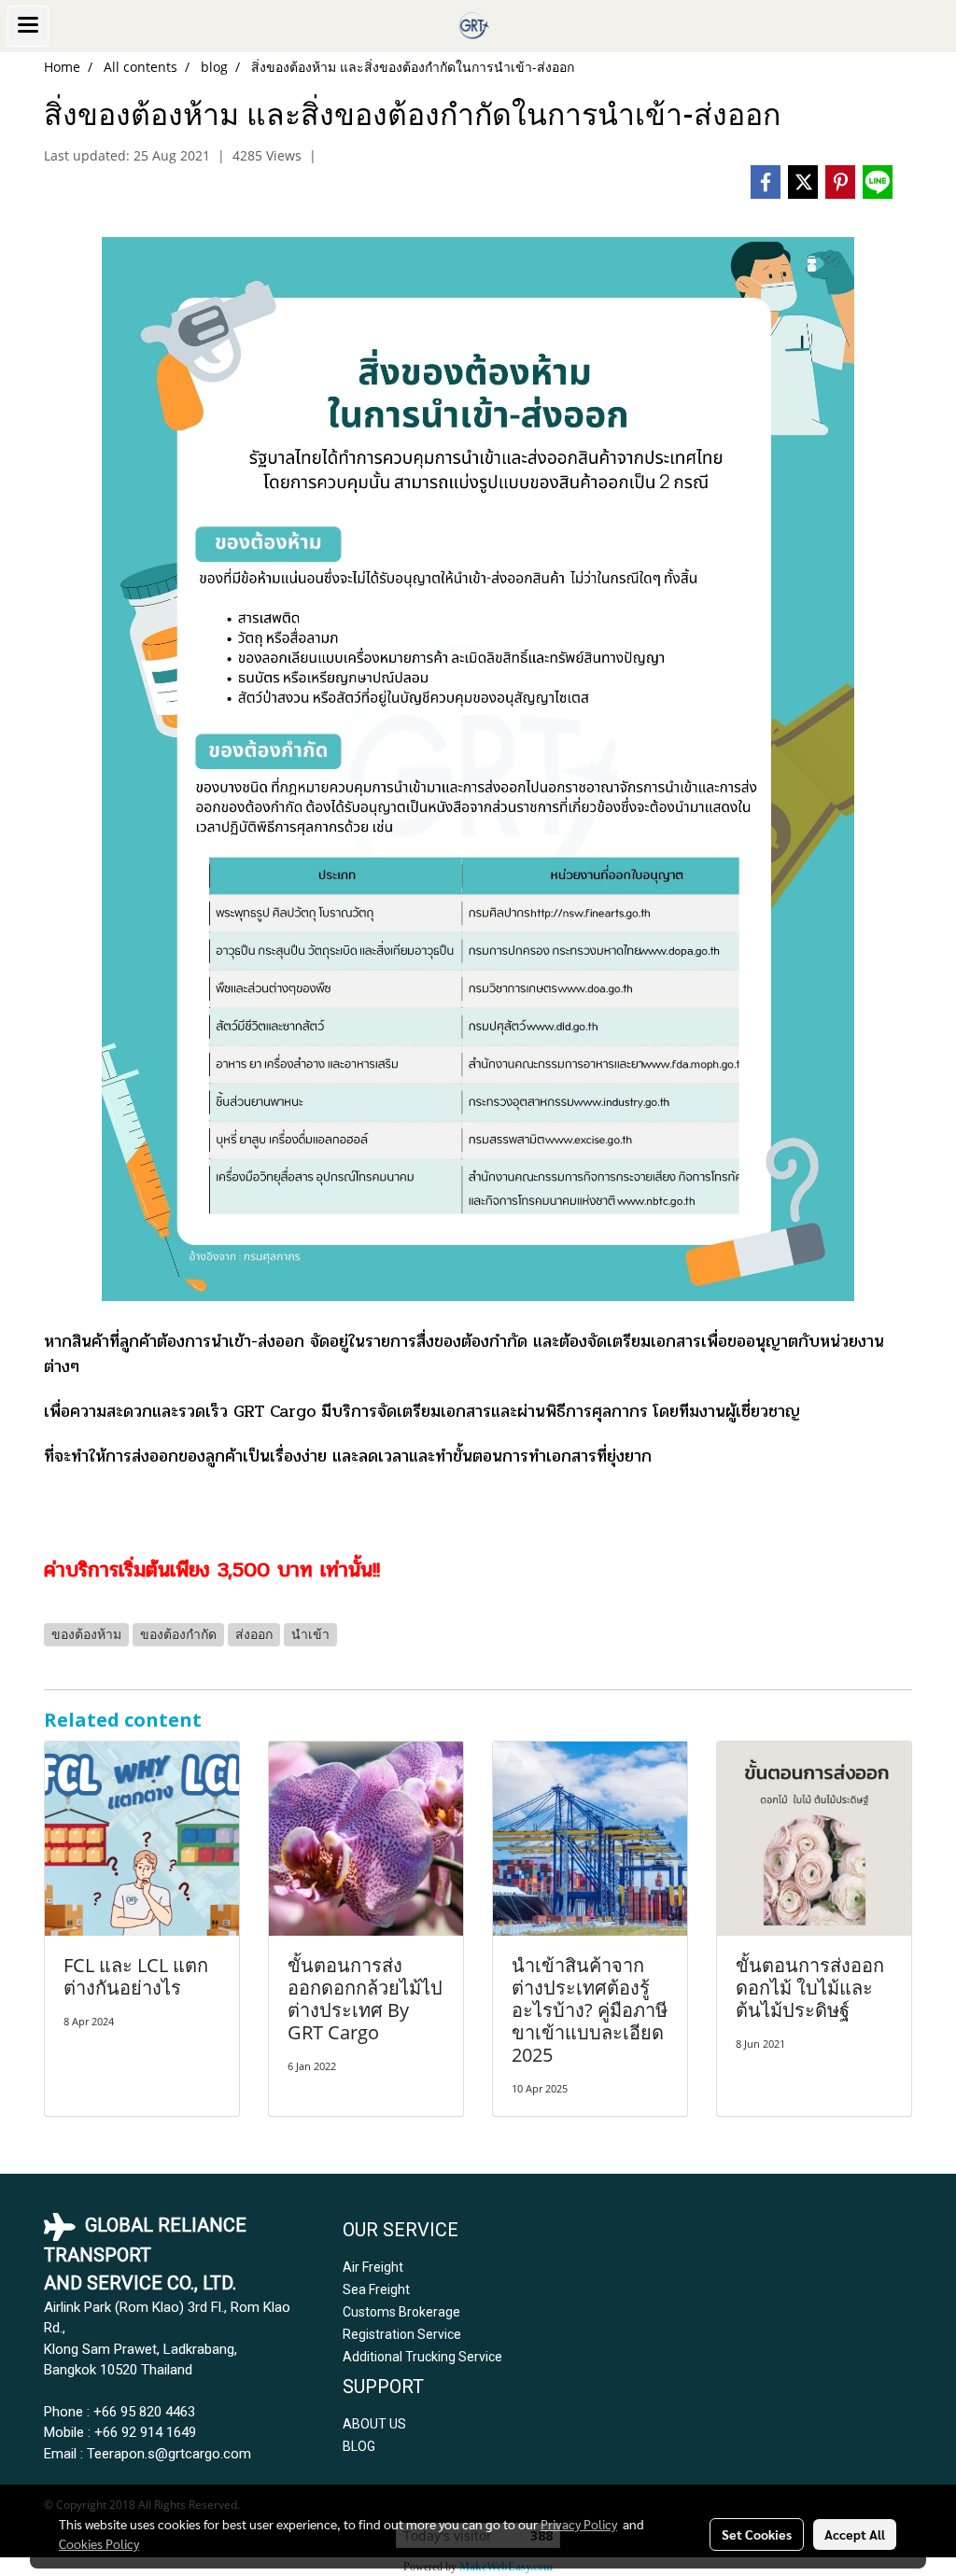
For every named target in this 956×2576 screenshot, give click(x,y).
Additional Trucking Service (422, 2357)
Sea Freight (376, 2289)
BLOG (359, 2446)
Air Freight (373, 2267)
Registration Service (402, 2334)
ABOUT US (374, 2424)
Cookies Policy (99, 2543)
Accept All (855, 2534)
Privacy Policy (579, 2524)
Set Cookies (757, 2534)
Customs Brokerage (401, 2312)
